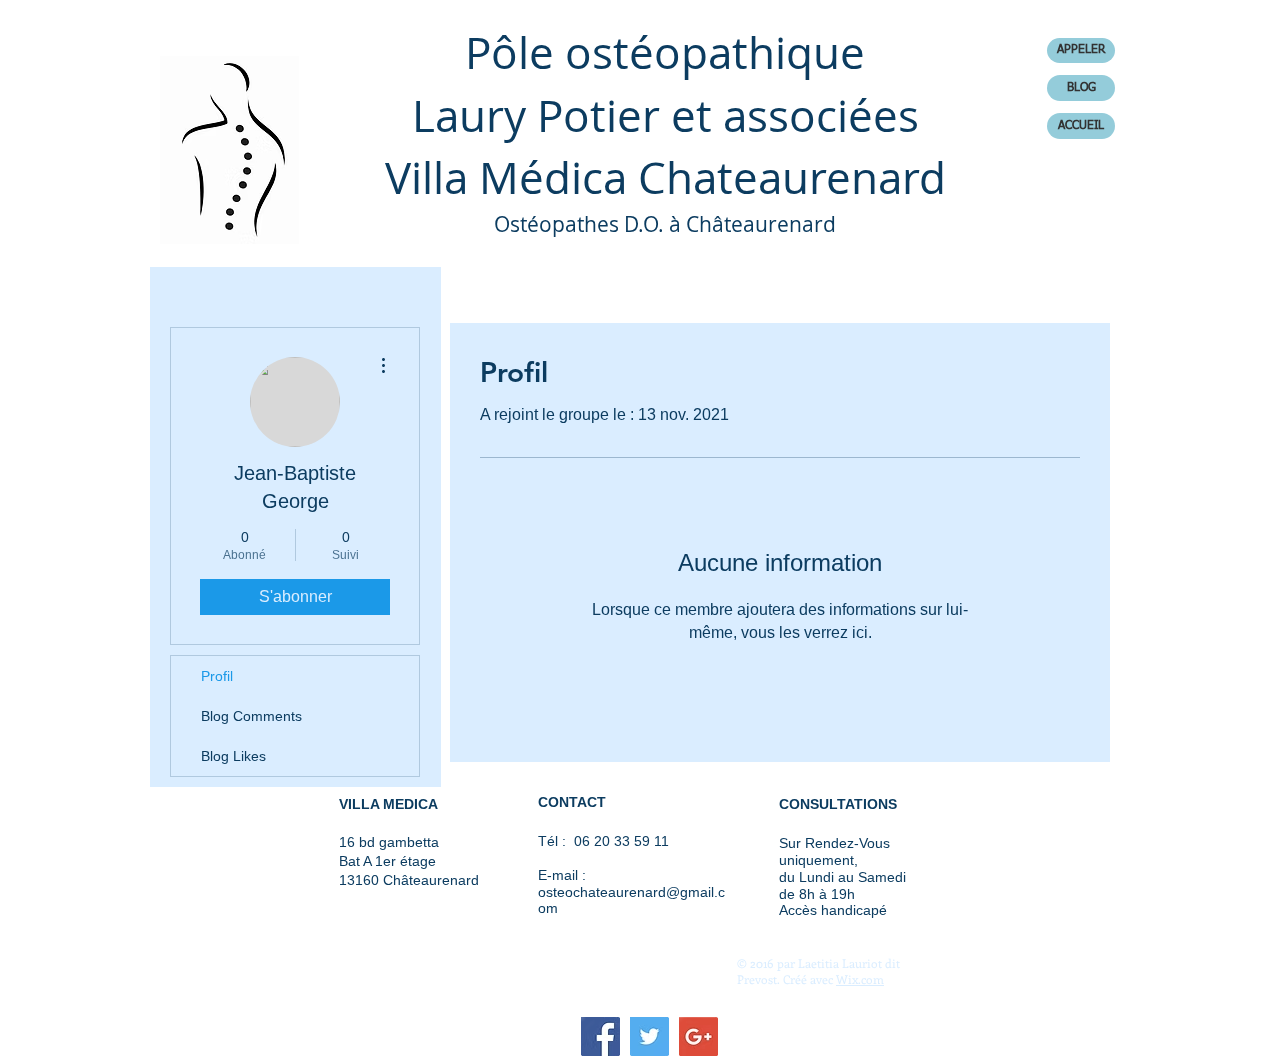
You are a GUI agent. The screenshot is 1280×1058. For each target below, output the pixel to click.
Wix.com (860, 979)
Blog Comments (251, 716)
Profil (217, 676)
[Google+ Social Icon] (698, 1036)
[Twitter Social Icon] (649, 1036)
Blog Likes (233, 756)
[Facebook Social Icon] (600, 1036)
